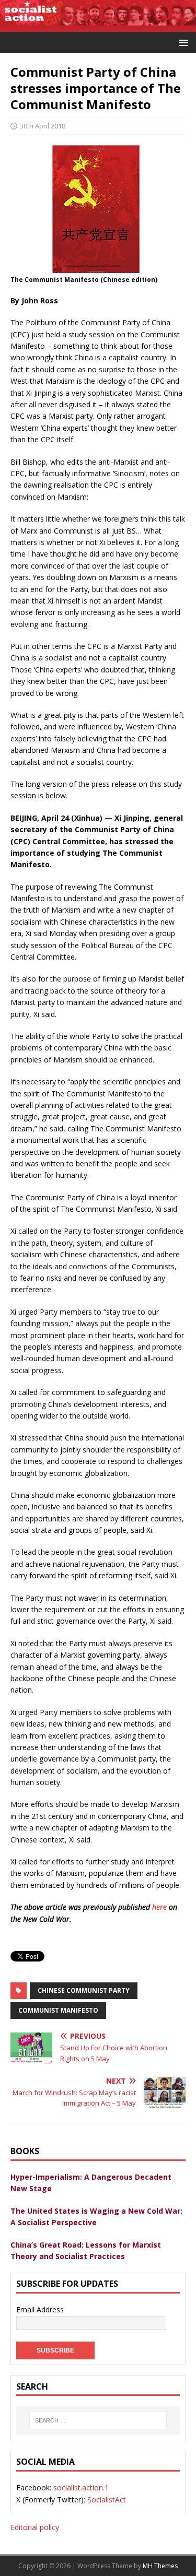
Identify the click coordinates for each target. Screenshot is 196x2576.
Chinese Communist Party (84, 1990)
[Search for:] (98, 2420)
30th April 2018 (43, 126)
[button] (182, 42)
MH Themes (160, 2566)
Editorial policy (35, 2527)
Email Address (40, 2309)
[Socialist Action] (98, 25)
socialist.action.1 (81, 2488)
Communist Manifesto (58, 2010)
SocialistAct (107, 2500)
